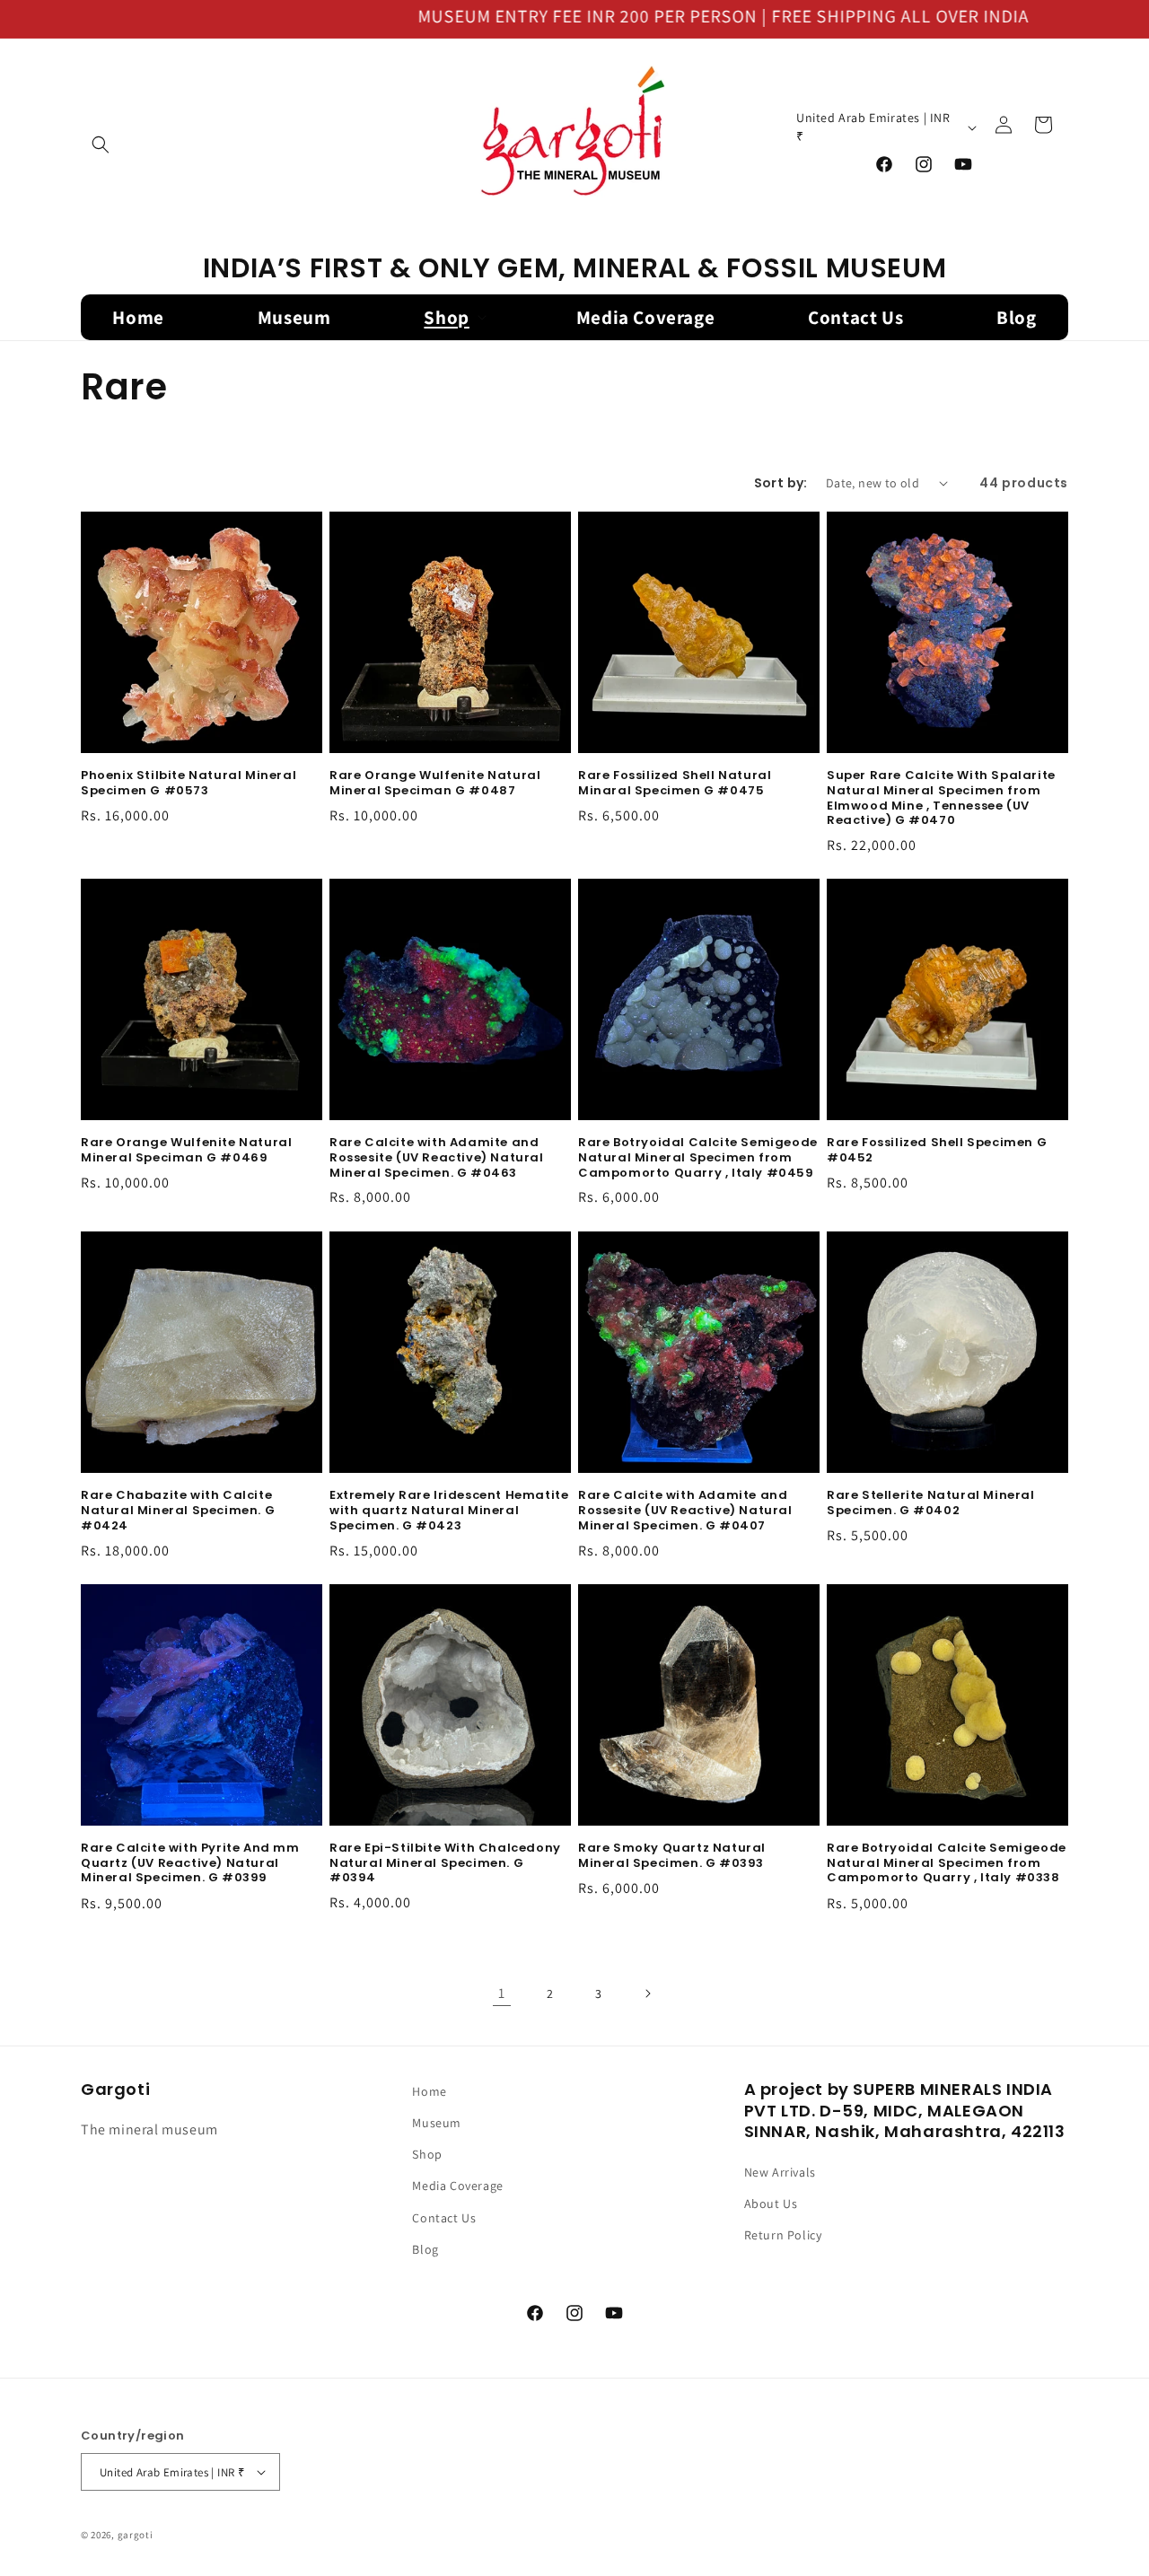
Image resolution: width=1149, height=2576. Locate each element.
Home (429, 2091)
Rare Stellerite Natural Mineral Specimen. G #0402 (931, 1503)
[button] (101, 145)
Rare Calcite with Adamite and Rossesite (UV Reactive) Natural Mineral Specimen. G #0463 (437, 1158)
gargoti (136, 2535)
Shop (427, 2155)
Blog (425, 2249)
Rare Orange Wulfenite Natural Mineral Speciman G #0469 (186, 1151)
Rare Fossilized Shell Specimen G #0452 (937, 1151)
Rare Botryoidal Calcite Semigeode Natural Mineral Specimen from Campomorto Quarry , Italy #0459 (698, 1158)
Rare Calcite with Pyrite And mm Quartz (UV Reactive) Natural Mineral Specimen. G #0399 (190, 1864)
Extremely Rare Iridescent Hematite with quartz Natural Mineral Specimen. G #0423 (449, 1511)
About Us (771, 2204)
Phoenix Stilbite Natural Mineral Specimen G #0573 (189, 784)
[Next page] (647, 1993)
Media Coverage (457, 2186)
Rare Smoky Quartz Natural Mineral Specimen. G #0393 (672, 1856)
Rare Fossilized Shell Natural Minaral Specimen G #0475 (675, 784)
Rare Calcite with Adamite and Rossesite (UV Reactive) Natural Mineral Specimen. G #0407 (685, 1511)
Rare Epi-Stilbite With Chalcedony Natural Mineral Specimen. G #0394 (445, 1864)
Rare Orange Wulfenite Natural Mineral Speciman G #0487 (435, 784)
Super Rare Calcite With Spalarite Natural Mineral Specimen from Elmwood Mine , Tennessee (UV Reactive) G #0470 (941, 799)
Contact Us (444, 2218)
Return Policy (783, 2236)
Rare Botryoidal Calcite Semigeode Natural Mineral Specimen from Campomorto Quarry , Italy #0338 (947, 1864)
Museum (437, 2124)
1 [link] (502, 1993)
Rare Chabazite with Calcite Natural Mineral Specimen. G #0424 (178, 1511)
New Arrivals (780, 2173)
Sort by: (781, 483)
